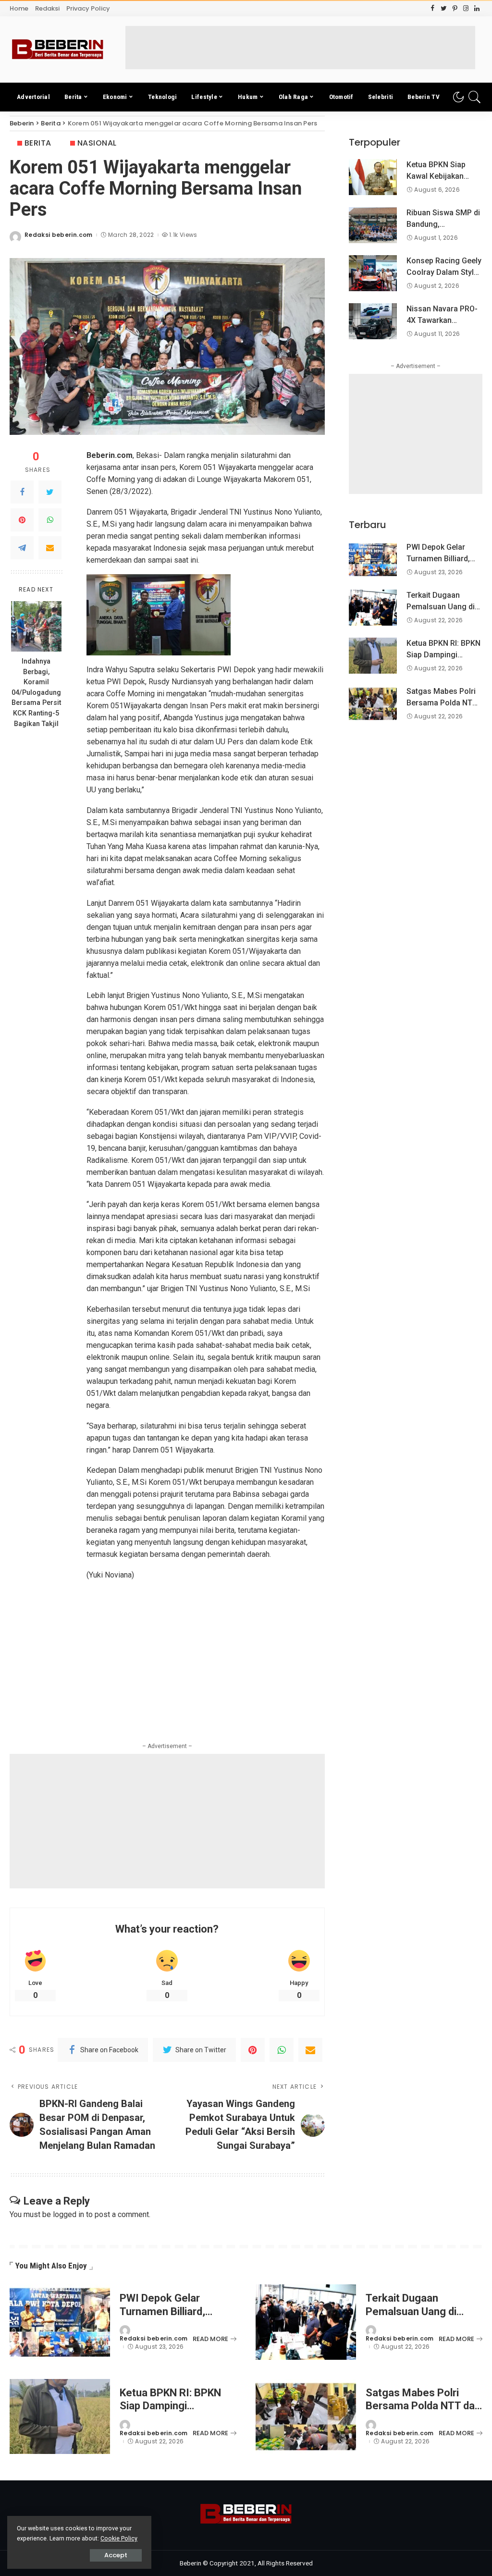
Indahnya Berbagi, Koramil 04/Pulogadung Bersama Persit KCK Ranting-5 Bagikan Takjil (36, 693)
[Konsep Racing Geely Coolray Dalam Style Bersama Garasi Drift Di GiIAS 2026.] (373, 273)
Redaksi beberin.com (59, 235)
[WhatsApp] (50, 520)
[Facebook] (22, 492)
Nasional (97, 143)
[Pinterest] (22, 520)
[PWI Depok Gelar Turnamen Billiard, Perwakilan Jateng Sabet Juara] (373, 560)
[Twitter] (50, 492)
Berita (38, 143)
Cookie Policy (119, 2538)
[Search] (475, 97)
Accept (116, 2555)
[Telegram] (22, 548)
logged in (68, 2214)
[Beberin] (58, 49)
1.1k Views (183, 235)
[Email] (50, 548)
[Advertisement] (300, 48)
